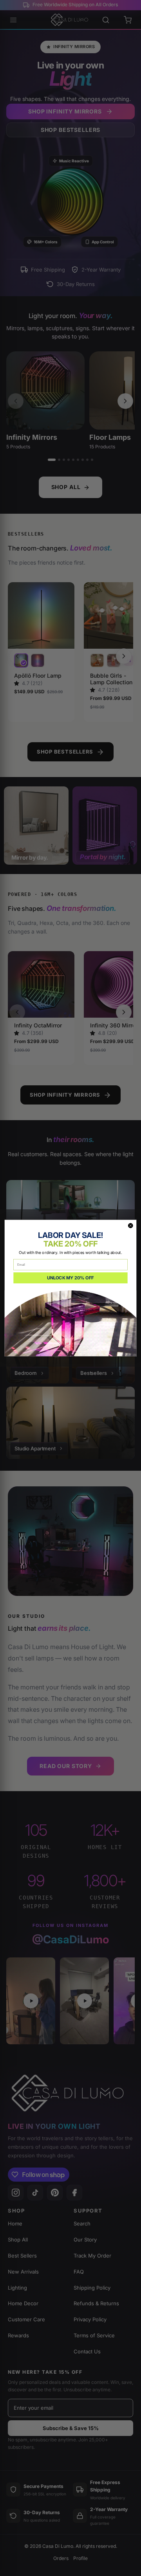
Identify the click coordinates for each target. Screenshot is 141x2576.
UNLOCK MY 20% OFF (70, 1278)
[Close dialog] (130, 1226)
